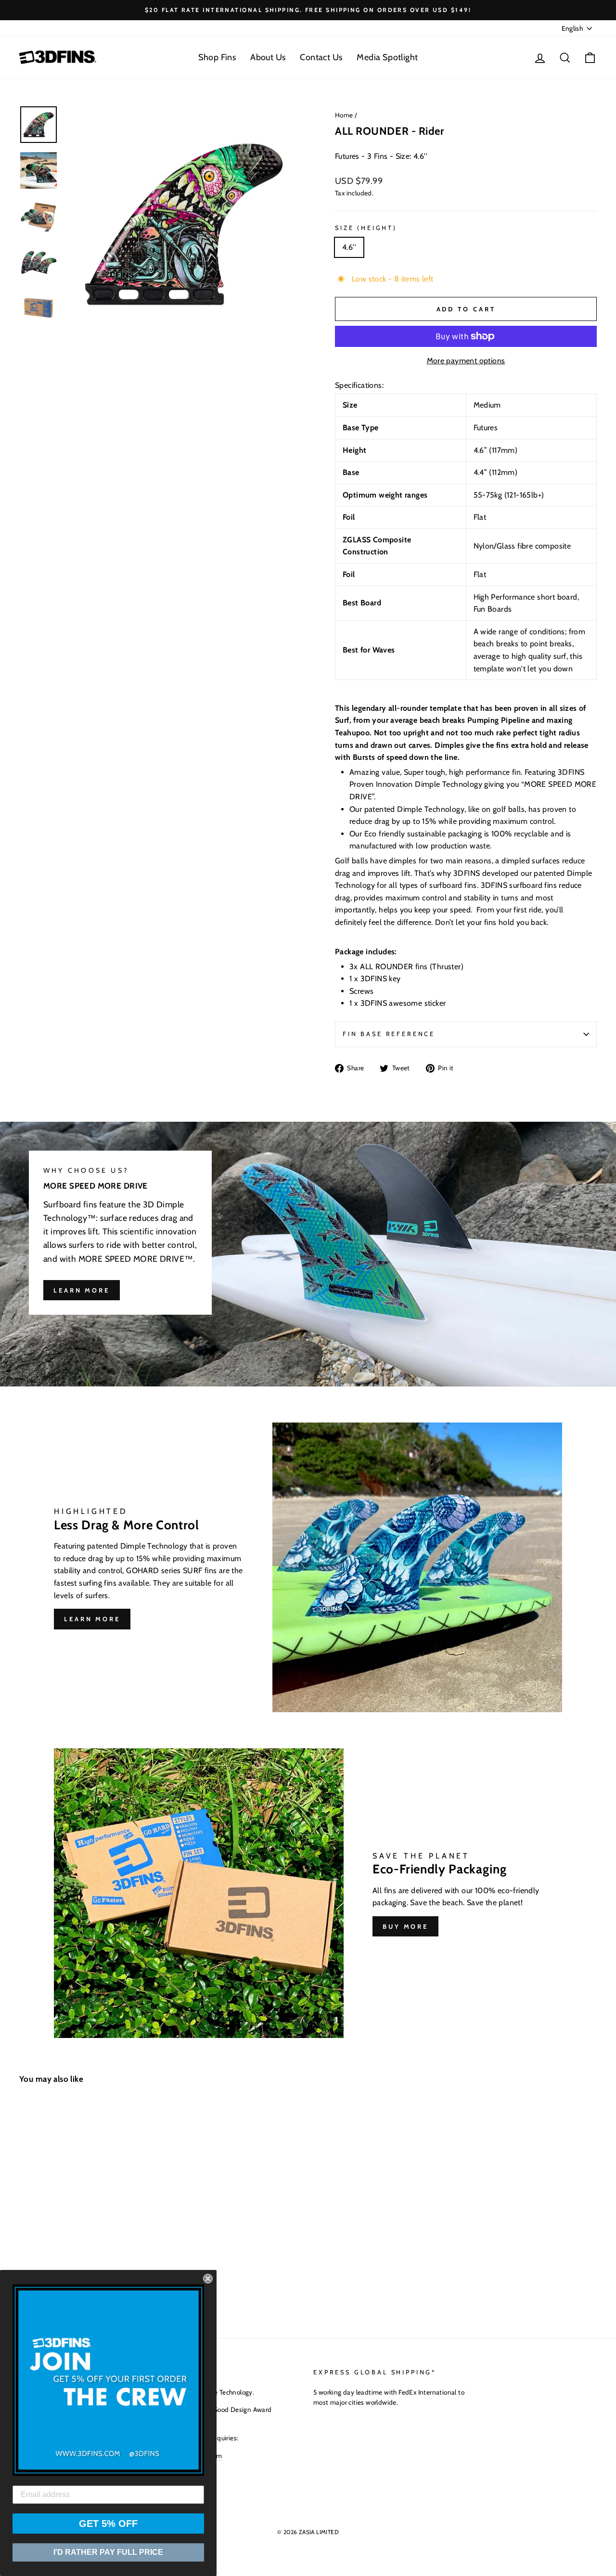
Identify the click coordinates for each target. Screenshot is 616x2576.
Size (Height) (366, 228)
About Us (268, 57)
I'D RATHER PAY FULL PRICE (108, 2552)
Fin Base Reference (389, 1034)
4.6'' (349, 247)
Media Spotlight (387, 57)
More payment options (466, 361)
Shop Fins (217, 57)
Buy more (405, 1926)
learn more (82, 1290)
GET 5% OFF (108, 2524)
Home (344, 115)
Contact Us (321, 57)
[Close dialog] (208, 2279)
